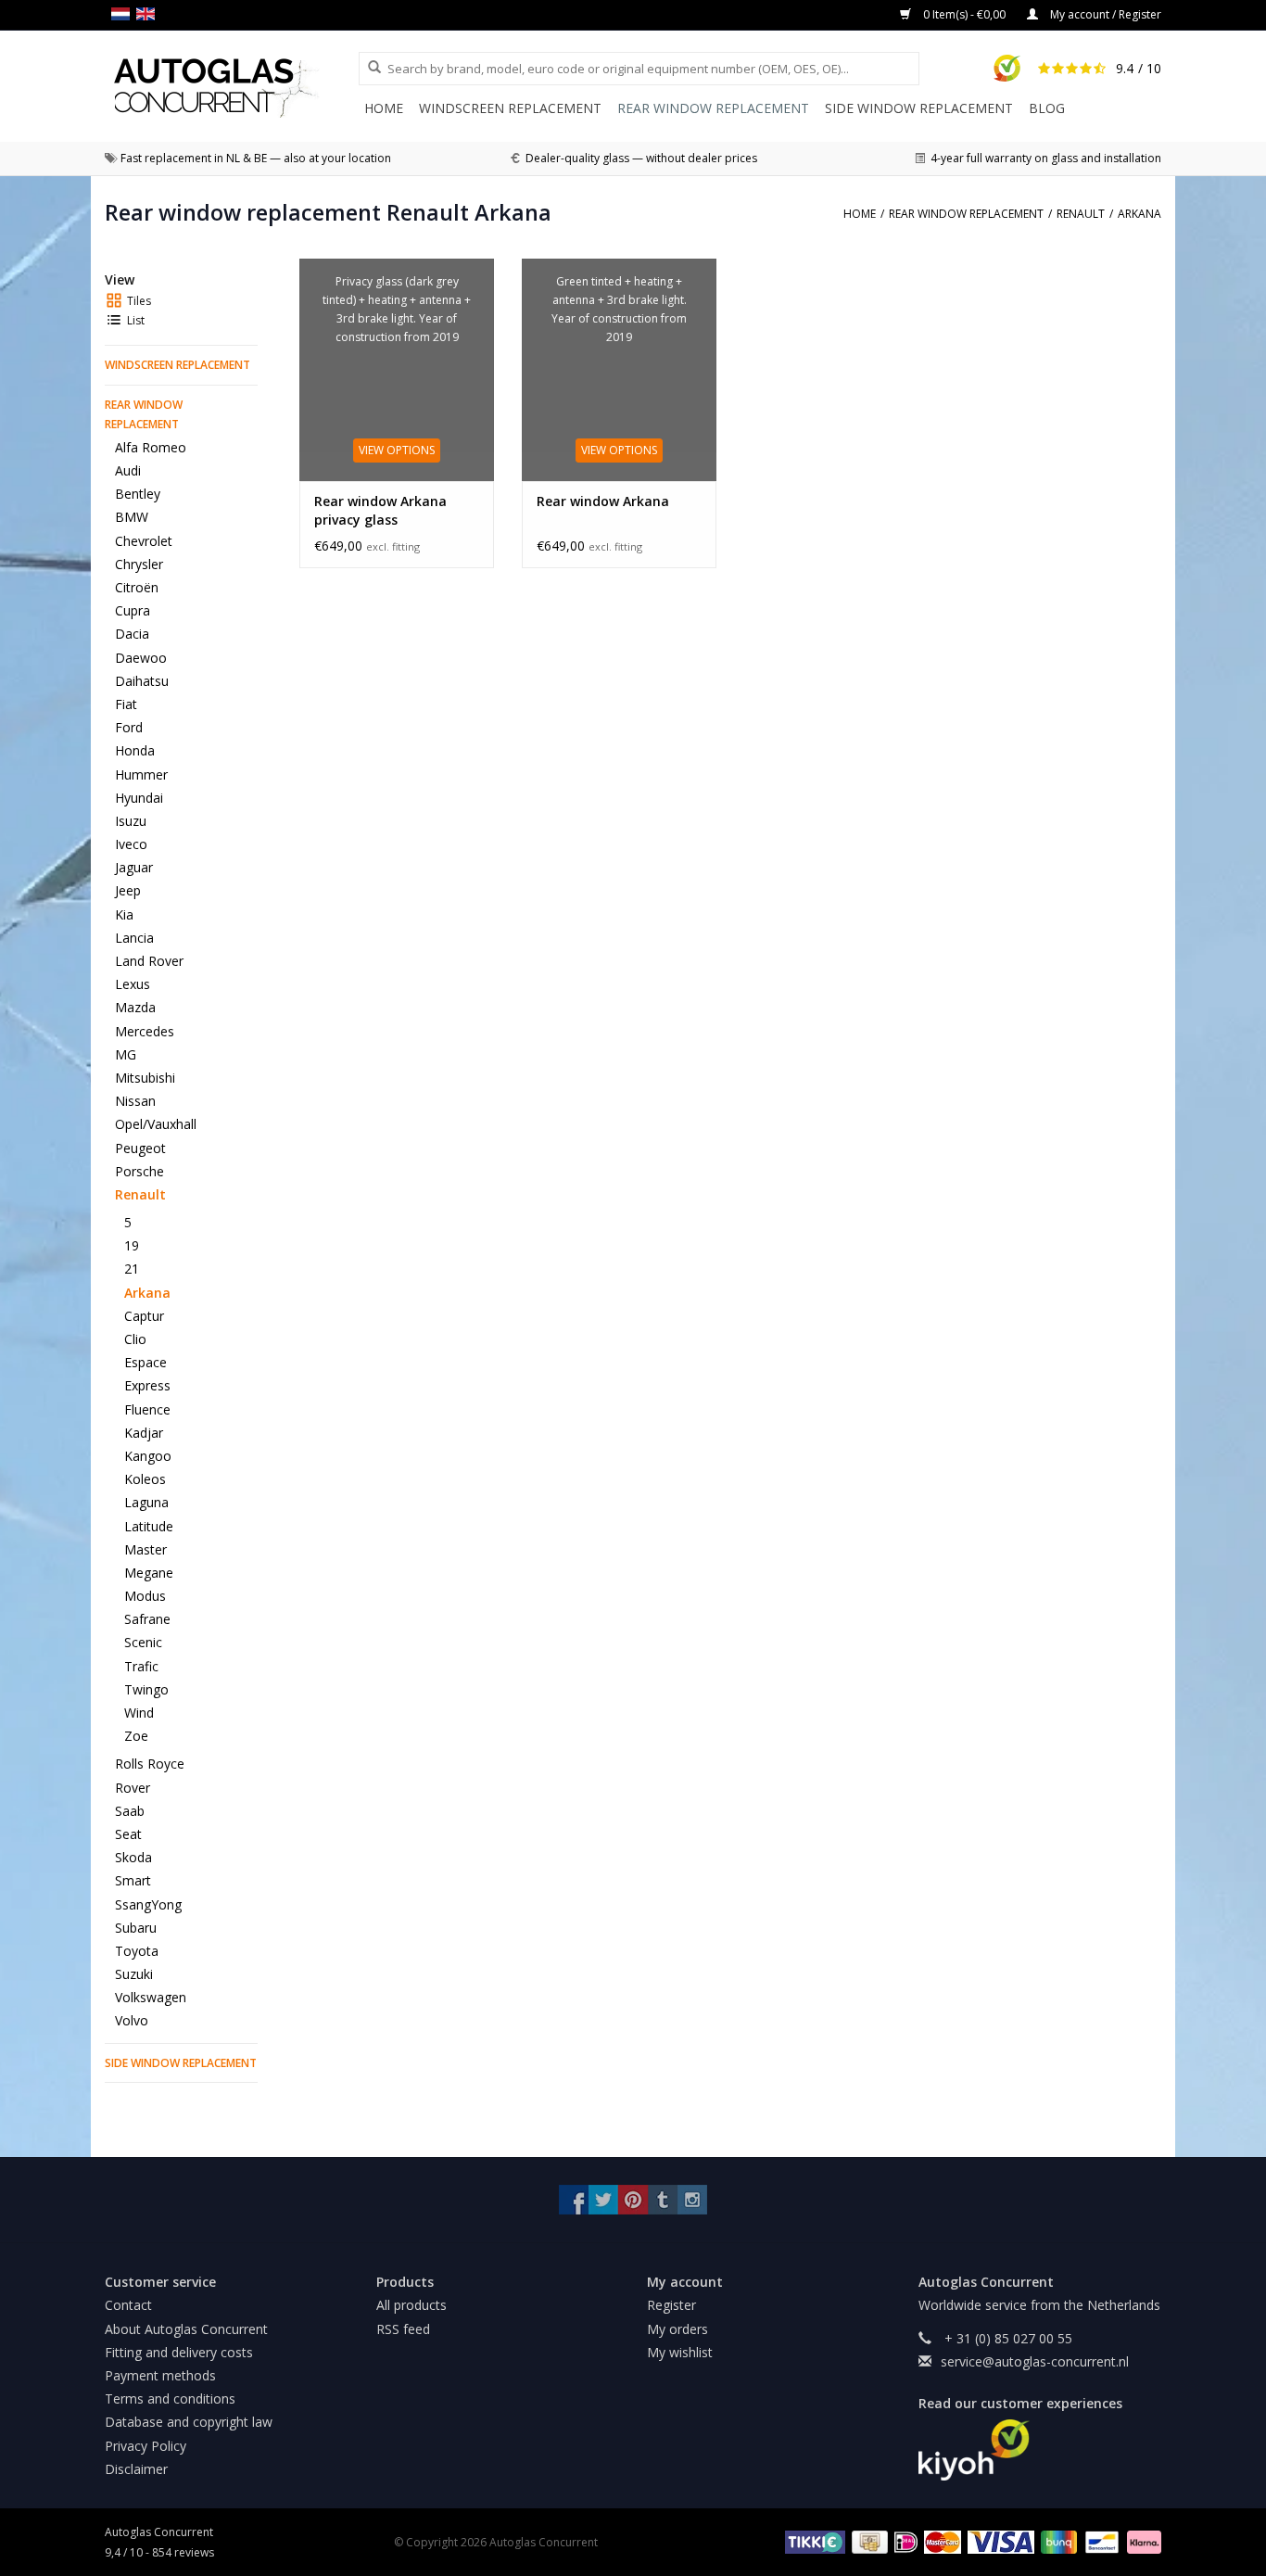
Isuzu (131, 821)
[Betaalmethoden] (812, 2541)
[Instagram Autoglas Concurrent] (692, 2200)
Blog (1047, 108)
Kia (124, 914)
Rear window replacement (713, 108)
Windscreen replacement (510, 108)
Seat (128, 1834)
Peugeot (140, 1148)
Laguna (146, 1502)
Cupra (133, 610)
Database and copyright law (189, 2422)
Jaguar (134, 867)
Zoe (136, 1736)
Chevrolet (144, 541)
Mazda (135, 1007)
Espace (146, 1362)
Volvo (132, 2020)
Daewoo (141, 658)
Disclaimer (136, 2469)
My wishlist (680, 2352)
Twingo (146, 1689)
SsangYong (148, 1904)
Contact (128, 2305)
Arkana (147, 1293)
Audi (128, 470)
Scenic (143, 1642)
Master (146, 1549)
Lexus (133, 984)
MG (126, 1054)
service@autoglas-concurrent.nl (1035, 2361)
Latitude (149, 1526)
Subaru (136, 1928)
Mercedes (145, 1031)
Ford (129, 727)
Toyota (137, 1951)
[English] (149, 14)
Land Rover (149, 961)
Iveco (131, 844)
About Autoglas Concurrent (186, 2329)
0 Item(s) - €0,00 (964, 14)
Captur (144, 1316)
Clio (135, 1339)
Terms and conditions (170, 2398)
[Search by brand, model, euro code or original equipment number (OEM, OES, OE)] (368, 68)
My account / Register (1104, 14)
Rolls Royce (150, 1764)
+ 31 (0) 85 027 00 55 (1006, 2338)
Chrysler (139, 564)
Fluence (147, 1409)
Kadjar (144, 1433)
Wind (139, 1713)
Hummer (141, 774)
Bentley (138, 494)
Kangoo (148, 1456)
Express (147, 1385)
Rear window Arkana (603, 501)
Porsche (139, 1171)
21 (132, 1269)
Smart (133, 1880)
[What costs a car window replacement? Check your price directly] (232, 88)
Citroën (137, 587)
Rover (133, 1788)
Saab (130, 1811)
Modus (145, 1596)
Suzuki (134, 1974)
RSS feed (403, 2329)
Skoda (133, 1857)
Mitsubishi (145, 1078)
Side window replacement (919, 108)
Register (671, 2305)
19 (132, 1245)
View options (397, 450)
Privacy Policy (146, 2446)
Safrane (147, 1619)
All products (411, 2305)
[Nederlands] (124, 14)
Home (384, 108)
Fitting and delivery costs (179, 2352)
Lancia (134, 938)
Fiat (126, 704)
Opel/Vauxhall (156, 1124)
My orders (677, 2329)
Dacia (132, 634)
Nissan (135, 1101)
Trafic (141, 1666)
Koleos (145, 1479)
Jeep (128, 890)
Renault (140, 1194)
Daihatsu (142, 681)
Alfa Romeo (151, 447)
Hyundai (139, 798)
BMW (132, 517)
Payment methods (160, 2375)
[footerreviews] (1040, 2450)
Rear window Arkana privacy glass (380, 510)
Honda (135, 750)
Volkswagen (151, 1997)
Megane (149, 1573)
